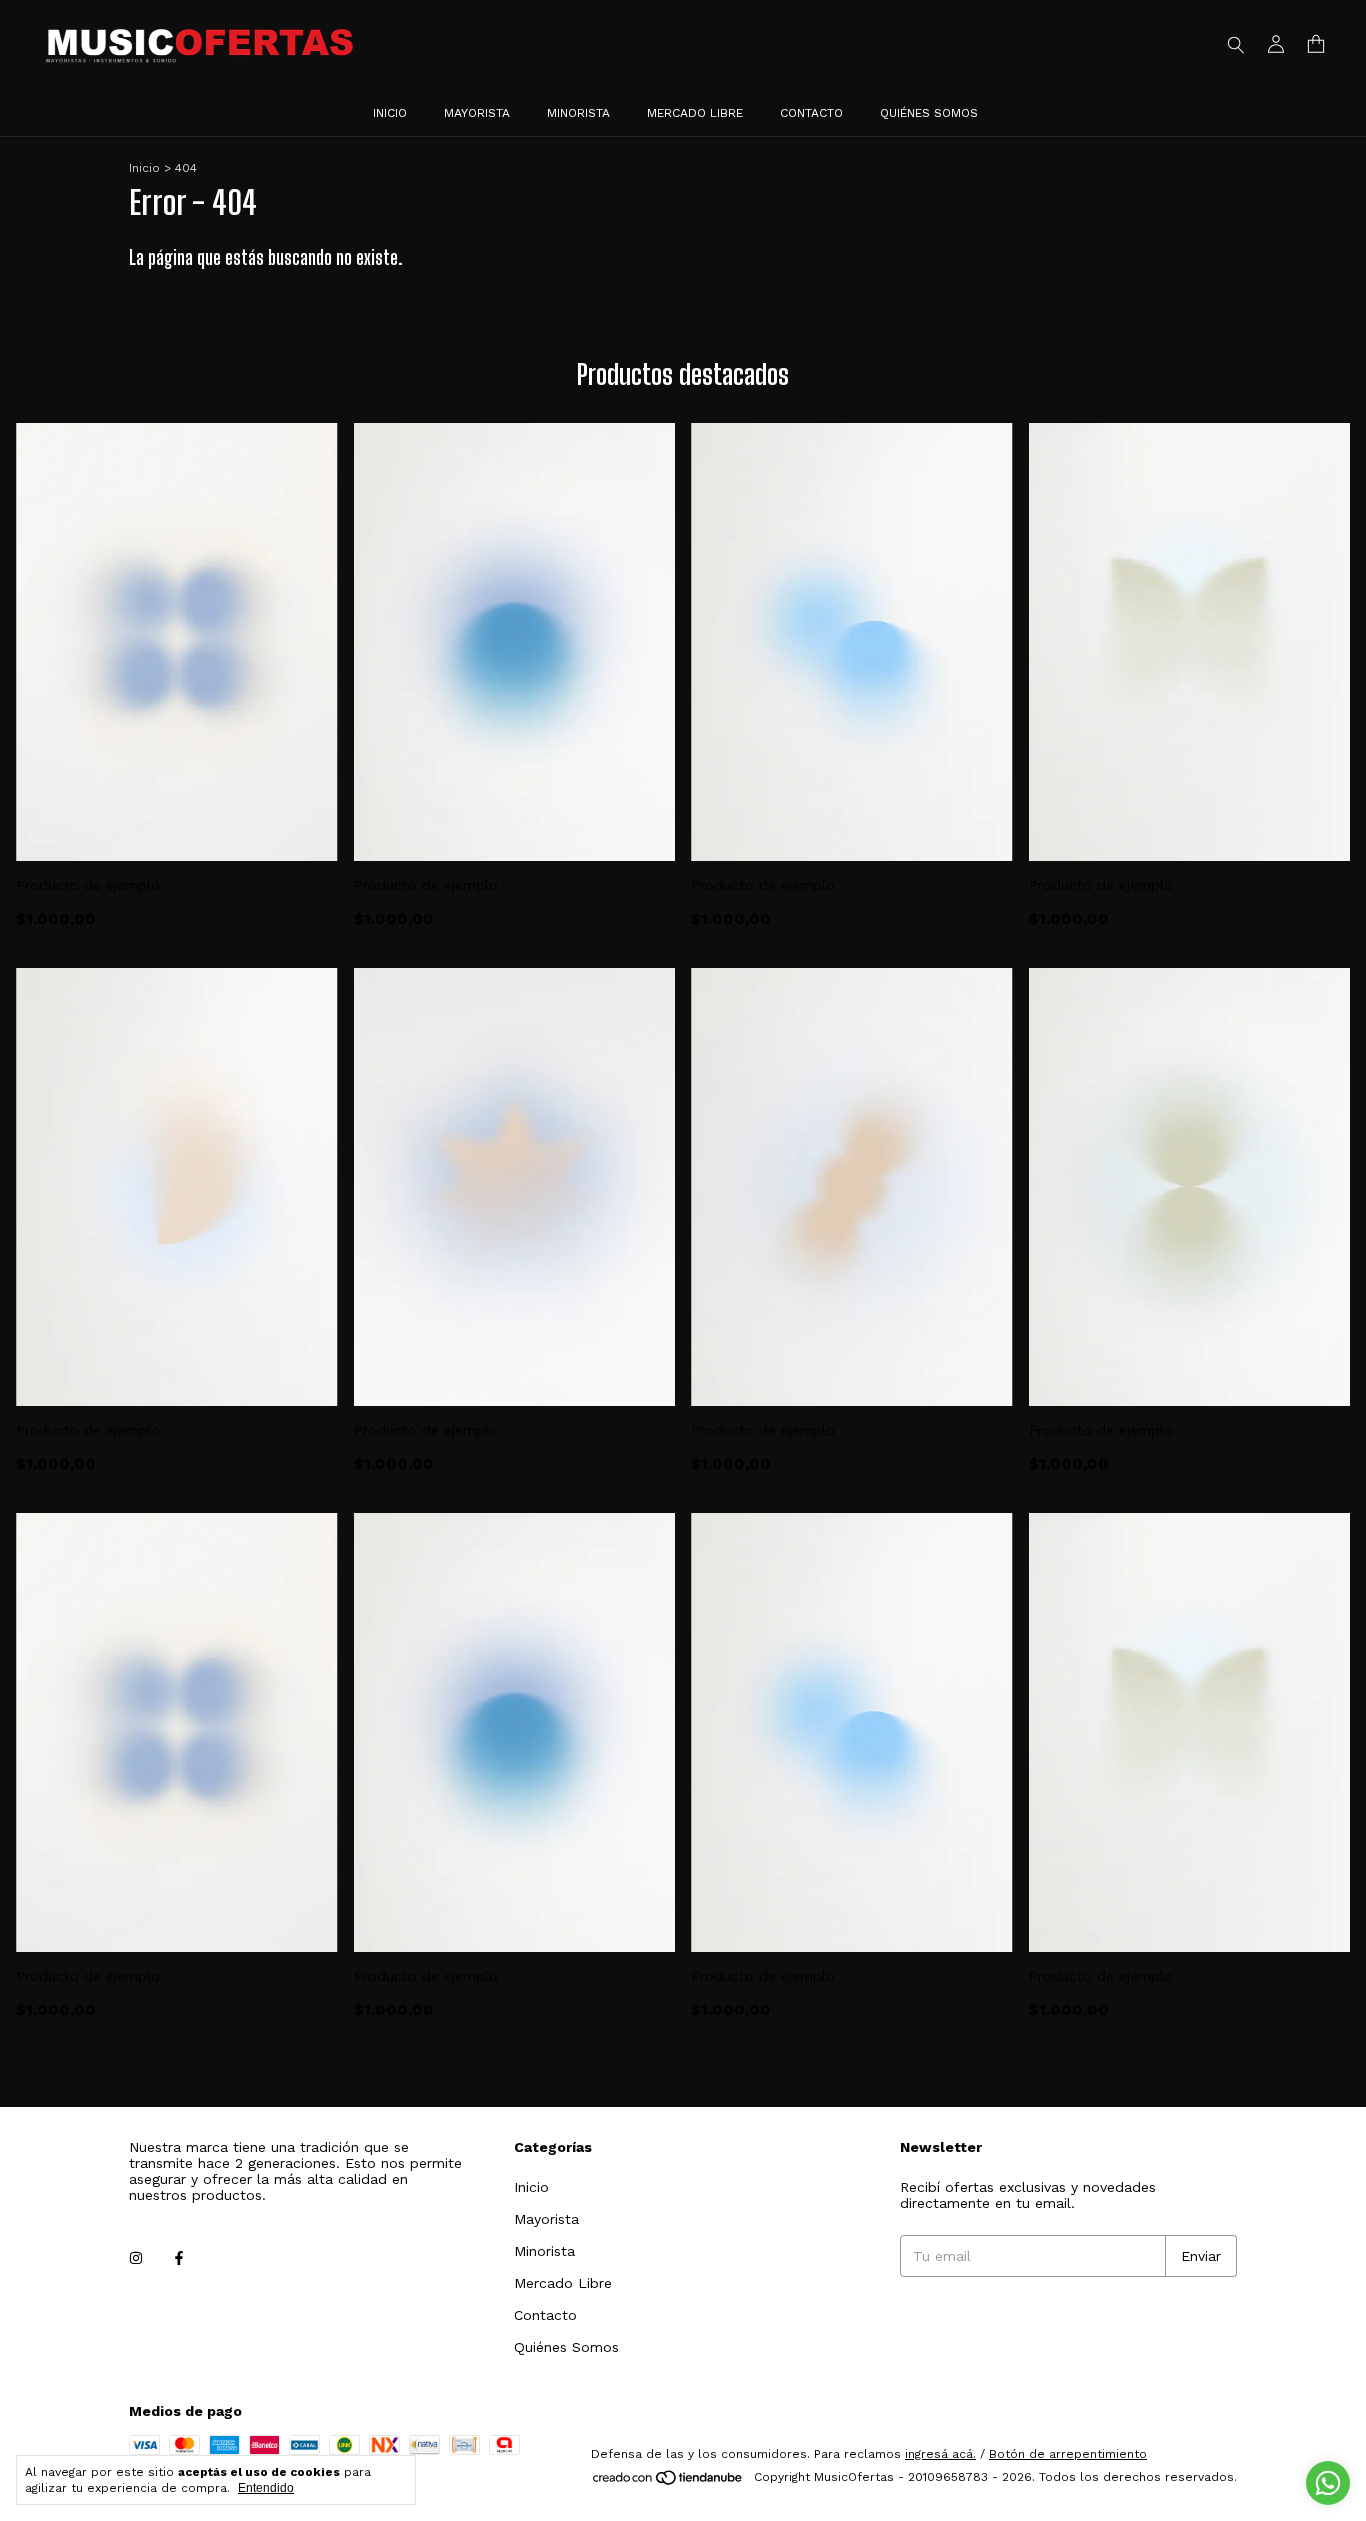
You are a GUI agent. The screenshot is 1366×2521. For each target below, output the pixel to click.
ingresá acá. (940, 2454)
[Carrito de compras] (1316, 44)
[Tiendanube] (668, 2482)
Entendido (266, 2488)
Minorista (578, 113)
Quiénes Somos (929, 113)
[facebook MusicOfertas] (179, 2259)
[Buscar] (1236, 44)
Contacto (811, 113)
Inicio (390, 113)
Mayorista (477, 113)
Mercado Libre (695, 113)
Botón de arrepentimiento (1068, 2454)
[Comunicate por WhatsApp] (1328, 2483)
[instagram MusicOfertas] (136, 2259)
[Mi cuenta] (1276, 44)
